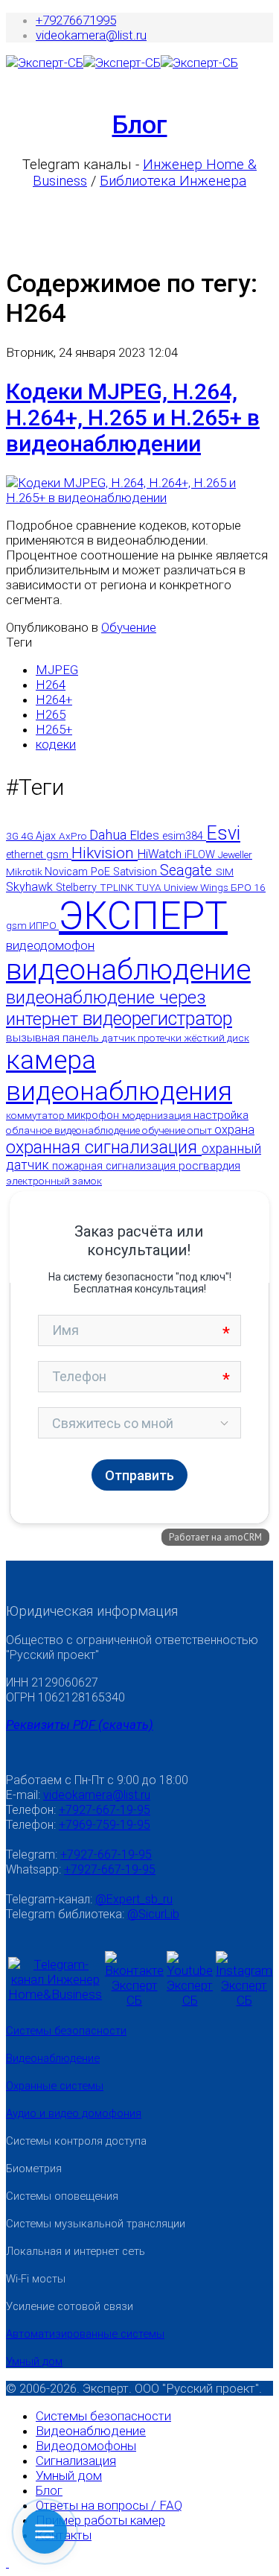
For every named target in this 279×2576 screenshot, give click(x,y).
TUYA (150, 887)
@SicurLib (153, 1914)
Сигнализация (76, 2461)
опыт (201, 1130)
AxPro (74, 836)
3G (13, 836)
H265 (51, 714)
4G (28, 836)
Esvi (223, 833)
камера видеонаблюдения (119, 1076)
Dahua (110, 835)
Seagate (188, 870)
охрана (234, 1130)
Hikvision (105, 853)
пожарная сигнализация (115, 1166)
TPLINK (118, 887)
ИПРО (44, 925)
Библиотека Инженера (173, 181)
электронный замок (54, 1181)
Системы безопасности (66, 2031)
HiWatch (161, 854)
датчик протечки (143, 1038)
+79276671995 (76, 20)
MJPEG (57, 670)
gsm (59, 854)
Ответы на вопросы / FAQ (109, 2505)
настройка (221, 1115)
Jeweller (235, 854)
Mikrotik (25, 872)
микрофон (94, 1116)
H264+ (54, 699)
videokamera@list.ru (91, 35)
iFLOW (201, 855)
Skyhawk (31, 887)
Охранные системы (55, 2086)
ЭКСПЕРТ (143, 916)
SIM (225, 872)
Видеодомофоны (86, 2446)
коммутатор (36, 1115)
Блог (140, 124)
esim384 (184, 836)
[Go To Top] (7, 2563)
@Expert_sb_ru (134, 1899)
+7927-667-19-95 (105, 1810)
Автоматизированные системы (85, 2334)
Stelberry (78, 888)
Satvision (137, 872)
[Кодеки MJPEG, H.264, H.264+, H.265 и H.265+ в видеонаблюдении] (139, 498)
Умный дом (34, 2361)
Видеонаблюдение (53, 2058)
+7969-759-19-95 (105, 1825)
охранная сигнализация (104, 1147)
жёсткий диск (217, 1038)
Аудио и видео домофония (74, 2113)
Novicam (68, 872)
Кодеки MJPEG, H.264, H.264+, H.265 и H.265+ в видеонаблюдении (133, 418)
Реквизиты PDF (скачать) (80, 1725)
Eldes (146, 835)
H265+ (54, 729)
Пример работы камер (100, 2520)
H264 (51, 685)
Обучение (129, 627)
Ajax (47, 836)
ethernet (26, 855)
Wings (215, 887)
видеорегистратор (157, 1019)
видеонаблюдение (128, 970)
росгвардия (209, 1166)
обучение (165, 1130)
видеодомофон (50, 945)
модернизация (158, 1115)
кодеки (56, 744)
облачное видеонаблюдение (74, 1130)
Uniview (182, 887)
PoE (102, 872)
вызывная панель (54, 1038)
